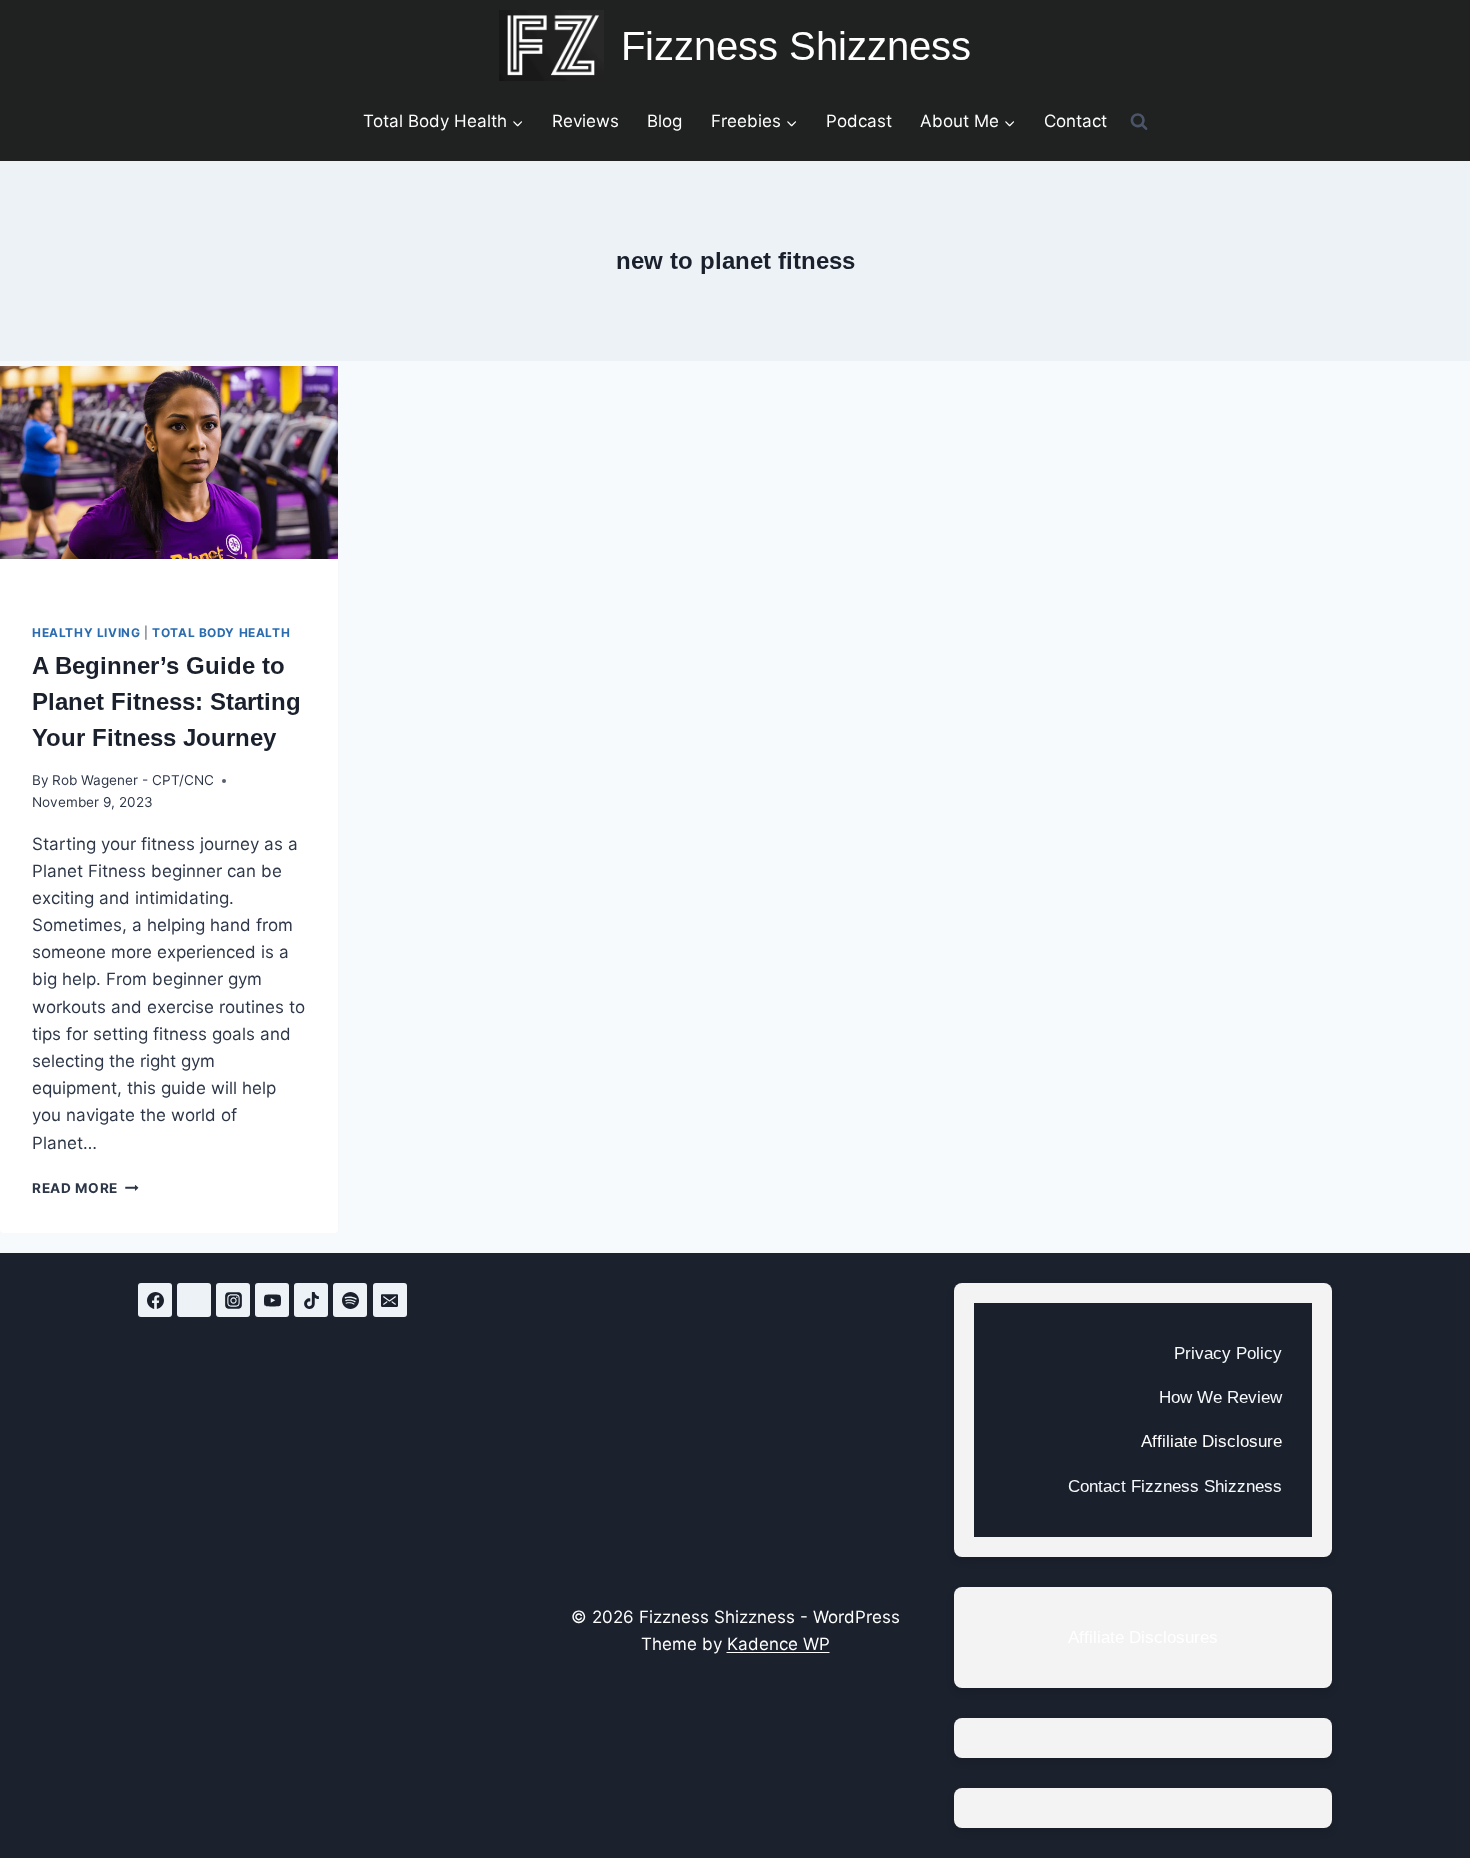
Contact (1075, 121)
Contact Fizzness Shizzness (1175, 1486)
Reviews (585, 121)
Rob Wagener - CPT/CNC (133, 780)
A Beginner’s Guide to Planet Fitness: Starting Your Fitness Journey (166, 701)
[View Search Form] (1139, 121)
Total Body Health (221, 632)
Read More (85, 1188)
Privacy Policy (1228, 1353)
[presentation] (169, 478)
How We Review (1220, 1397)
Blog (664, 121)
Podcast (859, 121)
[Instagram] (233, 1300)
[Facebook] (155, 1300)
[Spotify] (350, 1300)
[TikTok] (311, 1300)
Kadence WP (778, 1644)
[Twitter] (194, 1300)
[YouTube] (272, 1300)
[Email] (390, 1300)
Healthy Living (86, 632)
